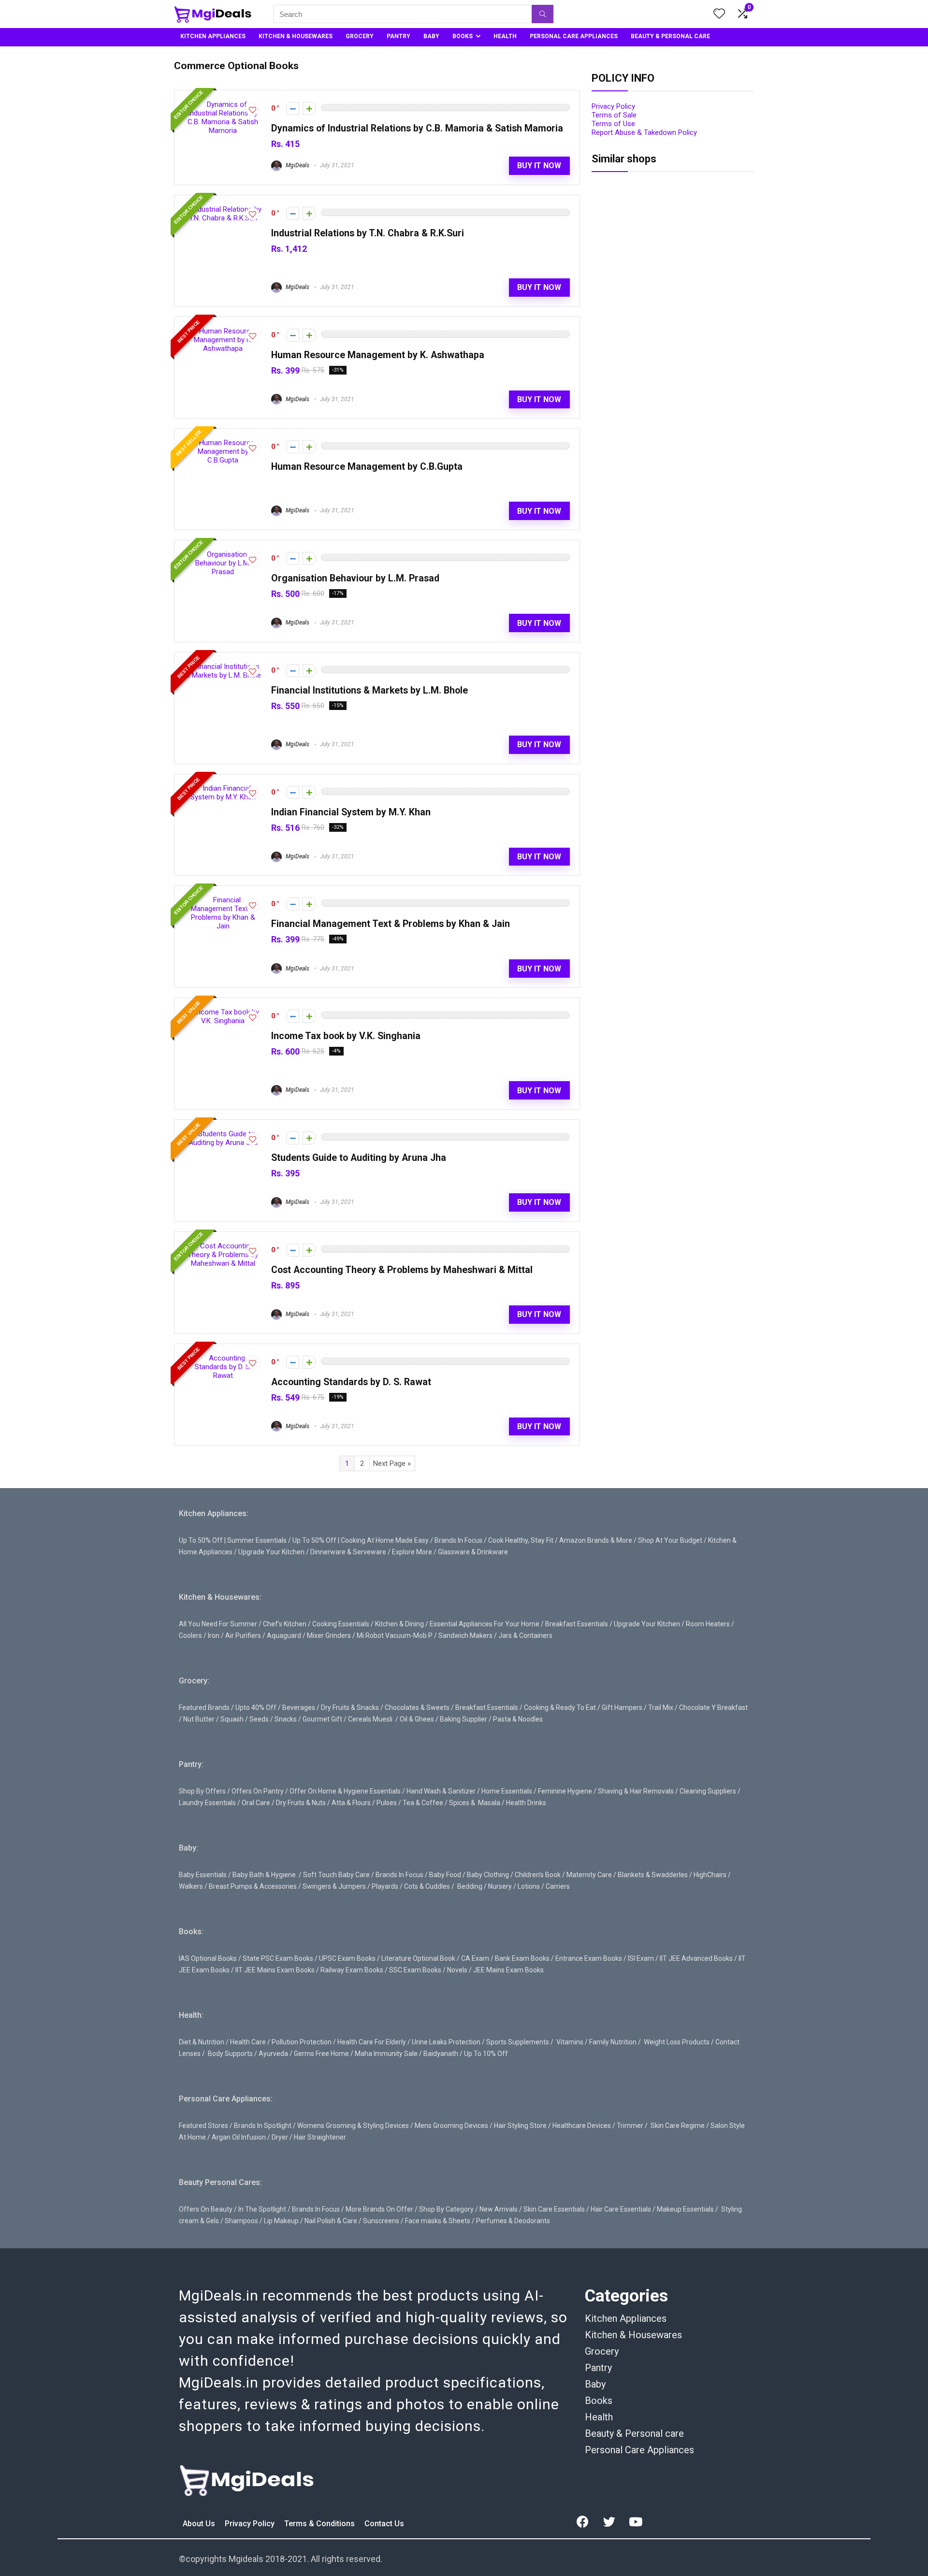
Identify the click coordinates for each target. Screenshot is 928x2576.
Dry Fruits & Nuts (301, 1803)
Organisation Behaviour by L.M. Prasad (355, 578)
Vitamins (570, 2042)
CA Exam (475, 1958)
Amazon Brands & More (596, 1540)
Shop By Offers (202, 1791)
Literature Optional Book (418, 1958)
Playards (385, 1886)
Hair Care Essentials (621, 2209)
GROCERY (360, 36)
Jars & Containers (525, 1635)
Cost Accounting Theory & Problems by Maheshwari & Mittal (402, 1270)
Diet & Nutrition (202, 2042)
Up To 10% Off (486, 2054)
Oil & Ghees (417, 1719)
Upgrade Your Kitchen (271, 1552)
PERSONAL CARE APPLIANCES (574, 36)
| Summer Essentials (255, 1540)
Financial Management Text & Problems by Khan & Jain (391, 924)
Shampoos (241, 2221)
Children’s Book (538, 1875)
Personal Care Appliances (639, 2450)
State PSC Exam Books (278, 1958)
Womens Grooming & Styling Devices (353, 2126)
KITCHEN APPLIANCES (213, 36)
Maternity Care (589, 1875)
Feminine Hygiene (565, 1791)
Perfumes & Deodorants (513, 2221)
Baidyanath (441, 2054)
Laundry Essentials (207, 1803)
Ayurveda (273, 2054)
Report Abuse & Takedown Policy (644, 132)
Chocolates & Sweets (417, 1708)
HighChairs (710, 1875)
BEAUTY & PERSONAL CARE (670, 36)
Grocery (602, 2351)
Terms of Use (613, 124)
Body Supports (230, 2054)
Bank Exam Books (522, 1958)
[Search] (543, 14)
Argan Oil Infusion (239, 2137)
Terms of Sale (614, 115)
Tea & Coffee (423, 1803)
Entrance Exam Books (589, 1958)
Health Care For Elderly (372, 2042)
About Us (200, 2524)
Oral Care (256, 1803)
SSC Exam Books (415, 1970)
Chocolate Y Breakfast (713, 1708)
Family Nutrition (613, 2042)
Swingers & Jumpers (334, 1886)
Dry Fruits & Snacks (350, 1708)
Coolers (190, 1635)
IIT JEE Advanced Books (696, 1958)
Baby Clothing (488, 1875)
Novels (457, 1970)
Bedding (470, 1886)
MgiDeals (297, 165)
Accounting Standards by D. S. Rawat (351, 1382)
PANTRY (399, 36)
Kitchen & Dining (399, 1624)
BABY (431, 36)
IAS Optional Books (208, 1958)
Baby (595, 2384)
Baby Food (445, 1875)
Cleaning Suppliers (708, 1791)
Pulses (387, 1803)
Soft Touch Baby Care (336, 1875)
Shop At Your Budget (670, 1540)
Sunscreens (381, 2221)
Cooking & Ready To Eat (560, 1708)
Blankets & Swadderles (653, 1875)
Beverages (299, 1708)
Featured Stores (203, 2126)
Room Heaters (708, 1624)
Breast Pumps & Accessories (253, 1886)
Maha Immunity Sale (386, 2054)
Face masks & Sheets (438, 2221)
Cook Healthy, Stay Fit (521, 1540)
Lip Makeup (281, 2221)
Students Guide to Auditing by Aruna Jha (359, 1158)
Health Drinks (525, 1803)
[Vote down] (293, 109)
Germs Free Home (321, 2054)
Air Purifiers (243, 1635)
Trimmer (630, 2126)
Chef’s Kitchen (285, 1624)
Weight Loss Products (677, 2042)
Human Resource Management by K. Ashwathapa (378, 355)
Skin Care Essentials (554, 2209)
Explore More (412, 1552)
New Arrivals (499, 2209)
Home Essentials (507, 1791)
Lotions (529, 1886)
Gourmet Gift (322, 1719)
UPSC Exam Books (347, 1958)
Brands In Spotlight (263, 2126)
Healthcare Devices (582, 2126)
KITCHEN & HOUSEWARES (296, 36)
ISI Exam (641, 1958)
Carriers (558, 1886)
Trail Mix (661, 1708)
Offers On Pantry (258, 1791)
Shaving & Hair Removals (636, 1791)
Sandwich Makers (465, 1635)
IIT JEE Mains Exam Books (275, 1970)
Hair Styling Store (520, 2126)
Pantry (598, 2368)
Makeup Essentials (685, 2209)
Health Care (248, 2042)
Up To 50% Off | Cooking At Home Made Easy (361, 1540)
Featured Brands (204, 1708)
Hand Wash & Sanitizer (441, 1791)
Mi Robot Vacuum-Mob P (395, 1635)
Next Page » (392, 1463)
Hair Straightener (320, 2137)
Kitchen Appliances (626, 2318)
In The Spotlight (262, 2209)
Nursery (500, 1886)
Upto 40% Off (256, 1708)
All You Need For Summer (218, 1624)
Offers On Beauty (206, 2209)
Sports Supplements (518, 2042)
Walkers (191, 1886)
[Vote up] (309, 109)
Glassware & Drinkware (473, 1552)
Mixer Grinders (329, 1635)
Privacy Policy (613, 106)
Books (599, 2401)
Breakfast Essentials (577, 1624)
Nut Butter (199, 1719)
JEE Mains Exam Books (508, 1970)
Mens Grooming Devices (451, 2126)
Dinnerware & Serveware (348, 1552)
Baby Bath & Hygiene (264, 1875)
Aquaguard (284, 1635)
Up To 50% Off (201, 1540)
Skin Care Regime (678, 2126)
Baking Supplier (464, 1719)
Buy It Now (539, 166)
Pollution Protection (302, 2042)
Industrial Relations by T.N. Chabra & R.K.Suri (368, 233)
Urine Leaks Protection (446, 2042)
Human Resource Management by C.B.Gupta (367, 467)
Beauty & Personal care (634, 2433)
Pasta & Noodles (518, 1719)
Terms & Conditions (320, 2524)
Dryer (280, 2137)
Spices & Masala (475, 1803)
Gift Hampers (622, 1708)
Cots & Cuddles (427, 1886)
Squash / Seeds (245, 1719)
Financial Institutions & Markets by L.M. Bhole (370, 690)
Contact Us (384, 2524)
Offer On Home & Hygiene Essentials (345, 1791)
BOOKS (463, 36)
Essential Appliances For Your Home (485, 1624)
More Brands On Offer (379, 2209)
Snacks (286, 1719)
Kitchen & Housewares (633, 2335)
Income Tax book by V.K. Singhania (346, 1036)
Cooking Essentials (341, 1624)
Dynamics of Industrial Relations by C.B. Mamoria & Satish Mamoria (417, 128)
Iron (214, 1635)
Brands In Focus (458, 1540)
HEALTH (505, 36)
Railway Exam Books (352, 1970)
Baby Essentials (203, 1875)
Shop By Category (446, 2209)
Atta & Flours (351, 1803)
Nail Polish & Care (331, 2221)
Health (599, 2417)
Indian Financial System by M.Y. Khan (351, 812)
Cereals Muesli (370, 1719)
